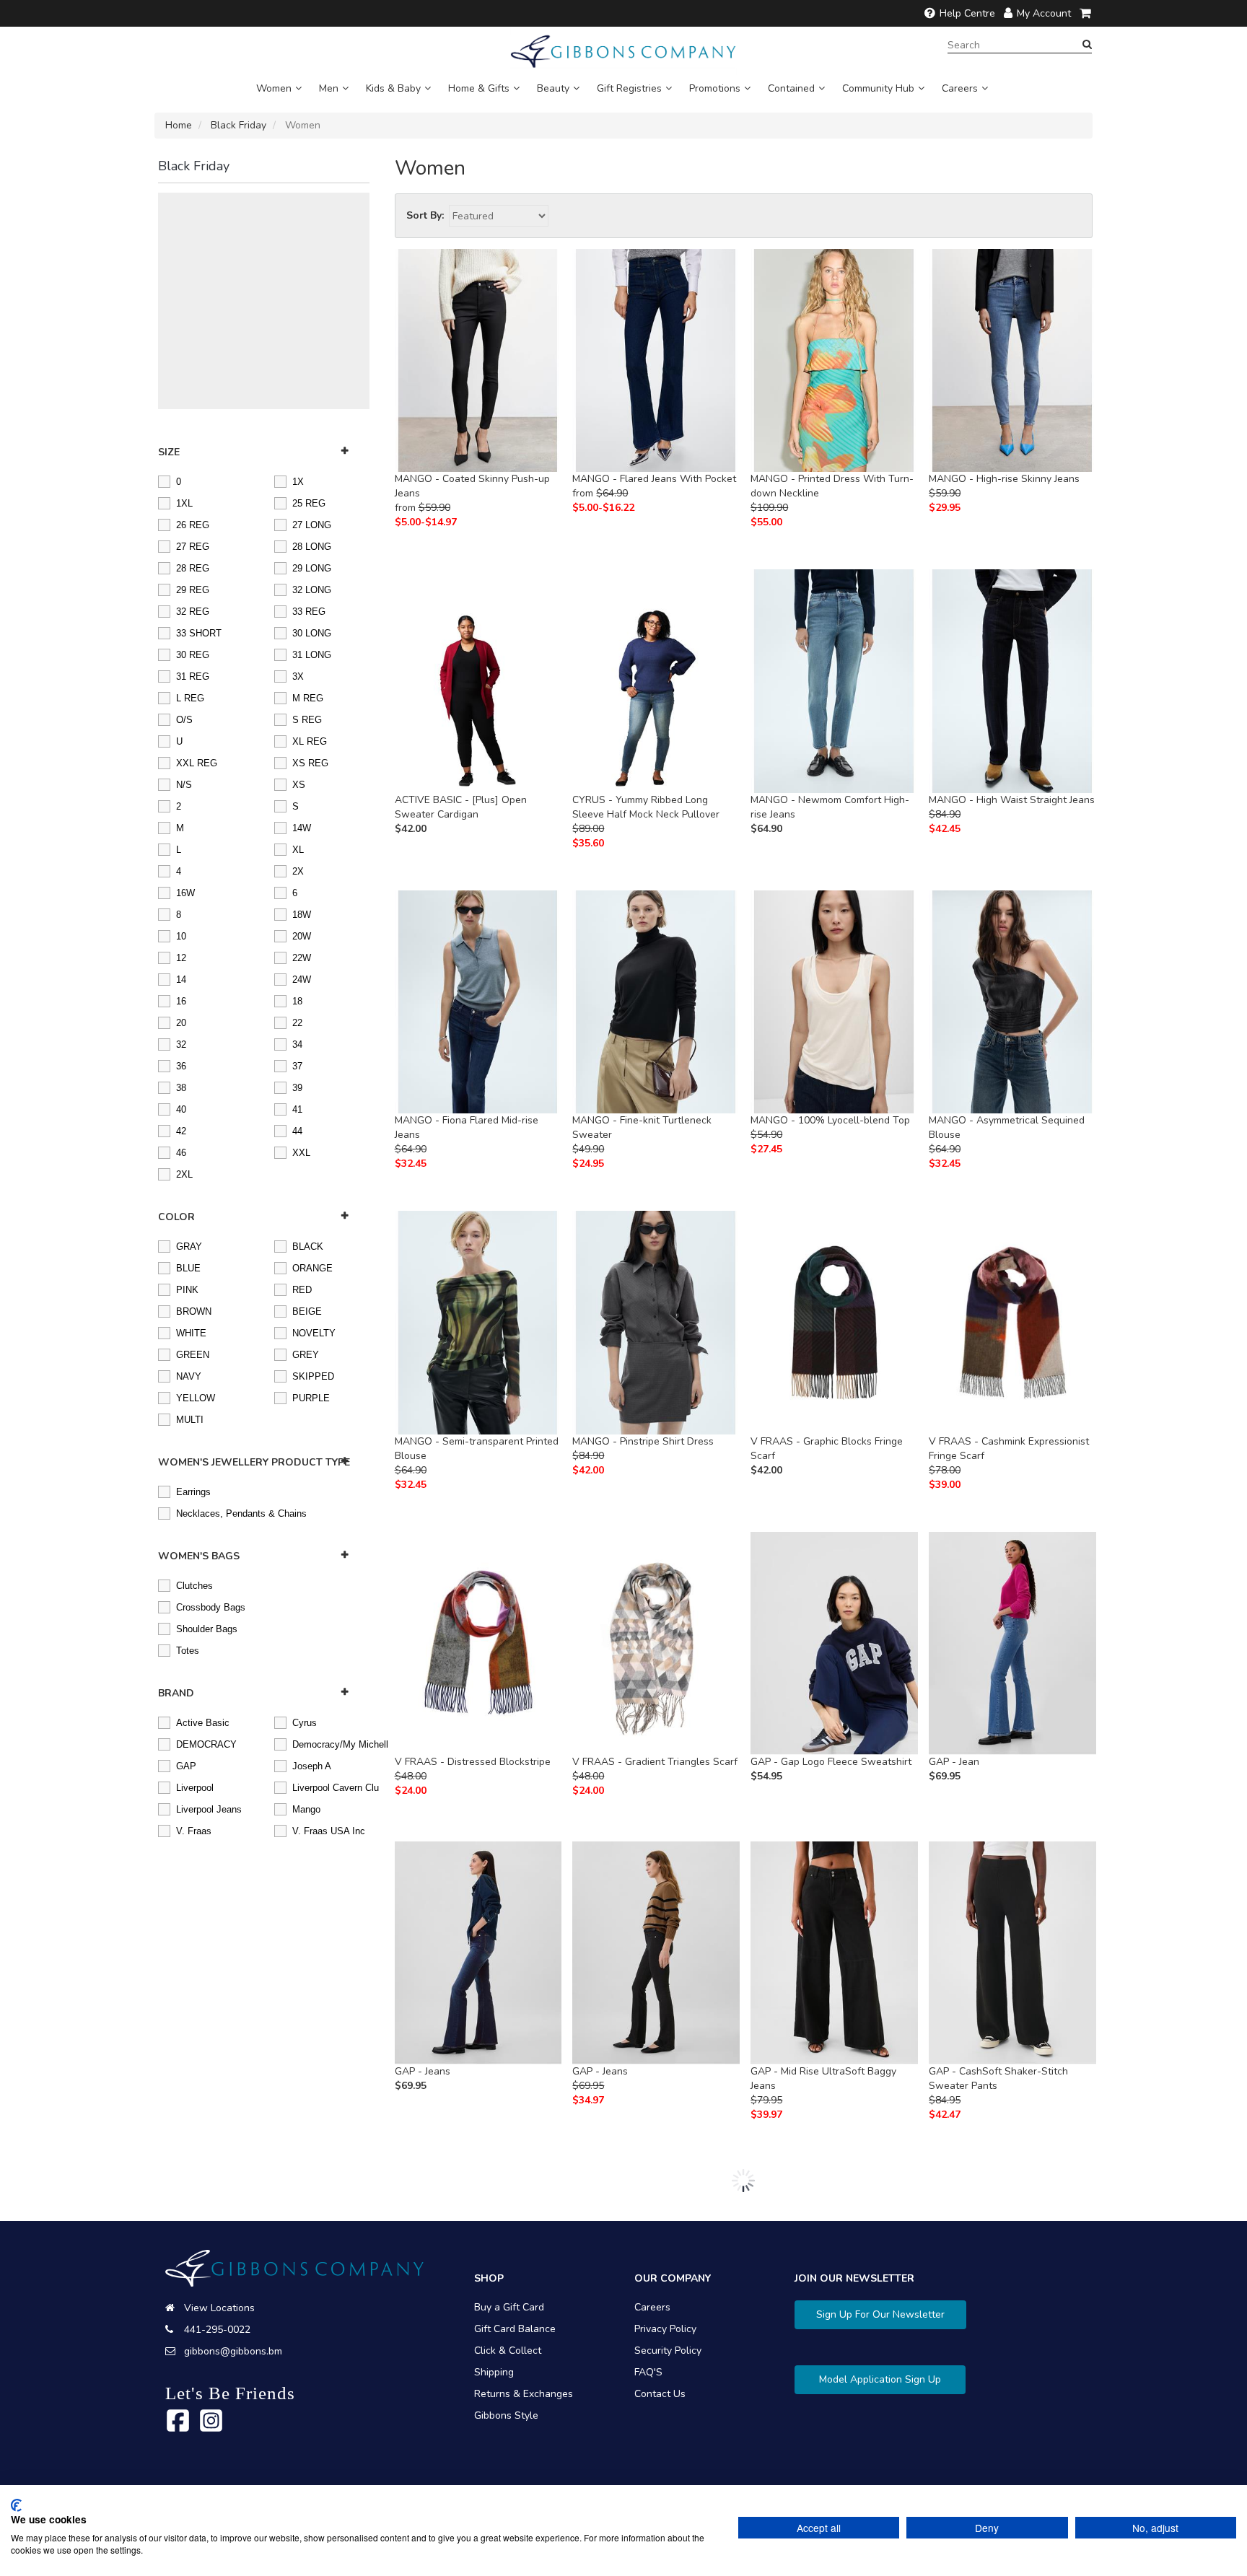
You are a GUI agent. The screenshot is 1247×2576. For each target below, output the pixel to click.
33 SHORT (199, 632)
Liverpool (195, 1787)
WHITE (191, 1332)
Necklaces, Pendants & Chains (241, 1512)
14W (302, 827)
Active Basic (203, 1722)
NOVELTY (314, 1332)
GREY (306, 1354)
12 (181, 957)
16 (181, 1000)
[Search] (1087, 45)
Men (329, 88)
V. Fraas (194, 1830)
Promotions (715, 88)
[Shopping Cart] (1086, 13)
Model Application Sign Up (880, 2379)
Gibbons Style (506, 2415)
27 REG (193, 546)
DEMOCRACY (206, 1743)
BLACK (308, 1245)
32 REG (193, 610)
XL (298, 849)
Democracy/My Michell (331, 1743)
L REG (190, 697)
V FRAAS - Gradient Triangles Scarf (655, 1762)
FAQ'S (648, 2372)
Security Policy (668, 2351)
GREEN (193, 1354)
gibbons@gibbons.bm (233, 2351)
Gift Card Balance (515, 2329)
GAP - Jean (954, 1762)
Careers (960, 88)
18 (297, 1000)
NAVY (189, 1375)
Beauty (553, 88)
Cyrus (305, 1722)
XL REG (310, 740)
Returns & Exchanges (524, 2394)
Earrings (193, 1491)
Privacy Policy (665, 2329)
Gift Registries (629, 88)
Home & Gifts (479, 88)
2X (298, 870)
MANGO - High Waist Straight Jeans (1012, 800)
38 (181, 1087)
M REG (308, 697)
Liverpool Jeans (209, 1808)
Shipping (494, 2372)
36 (181, 1065)
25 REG (309, 502)
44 (297, 1130)
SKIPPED (313, 1375)
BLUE (188, 1267)
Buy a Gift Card (509, 2307)
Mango (306, 1808)
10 (181, 935)
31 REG (193, 675)
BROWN (194, 1310)
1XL (184, 502)
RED (302, 1289)
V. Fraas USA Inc (329, 1830)
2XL (184, 1173)
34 (297, 1043)
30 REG (193, 654)
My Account (1044, 13)
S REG (307, 719)
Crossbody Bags (211, 1606)
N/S (184, 784)
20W (302, 935)
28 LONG (312, 546)
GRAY (189, 1245)
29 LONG (312, 567)
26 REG (193, 524)
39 (297, 1087)
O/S (184, 719)
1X (298, 481)
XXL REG (197, 762)
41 (297, 1108)
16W (185, 892)
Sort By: (425, 215)
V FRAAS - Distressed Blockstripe (473, 1762)
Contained (791, 88)
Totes (188, 1650)
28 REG (193, 567)
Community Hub (878, 88)
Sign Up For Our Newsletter (880, 2314)
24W (302, 978)
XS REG (310, 762)
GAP (186, 1765)
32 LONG (312, 589)
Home (179, 125)
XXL (301, 1152)
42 (181, 1130)
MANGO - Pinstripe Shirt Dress (643, 1441)
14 (181, 978)
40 (181, 1108)
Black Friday (239, 125)
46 (181, 1152)
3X (298, 675)
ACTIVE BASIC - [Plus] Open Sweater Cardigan (461, 807)
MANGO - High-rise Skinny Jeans (1004, 479)
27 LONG (312, 524)
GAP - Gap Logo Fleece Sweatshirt (831, 1762)
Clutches (194, 1585)
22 (297, 1022)
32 (181, 1043)
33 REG (309, 610)
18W (302, 914)
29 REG (193, 589)
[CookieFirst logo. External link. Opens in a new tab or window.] (16, 2505)
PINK (187, 1289)
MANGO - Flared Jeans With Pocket (654, 479)
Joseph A (312, 1765)
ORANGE (312, 1267)
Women (274, 88)
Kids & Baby (393, 88)
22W (302, 957)
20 (181, 1022)
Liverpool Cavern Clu (331, 1787)
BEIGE (307, 1310)
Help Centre (967, 13)
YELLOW (196, 1397)
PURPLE (311, 1397)
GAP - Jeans (423, 2071)
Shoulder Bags (207, 1628)
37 (297, 1065)
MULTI (190, 1419)
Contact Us (660, 2394)
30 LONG (312, 632)
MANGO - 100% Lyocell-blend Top (830, 1120)
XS (299, 784)
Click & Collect (508, 2351)
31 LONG (312, 654)
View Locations (219, 2308)
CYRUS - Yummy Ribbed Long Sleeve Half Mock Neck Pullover (646, 807)
